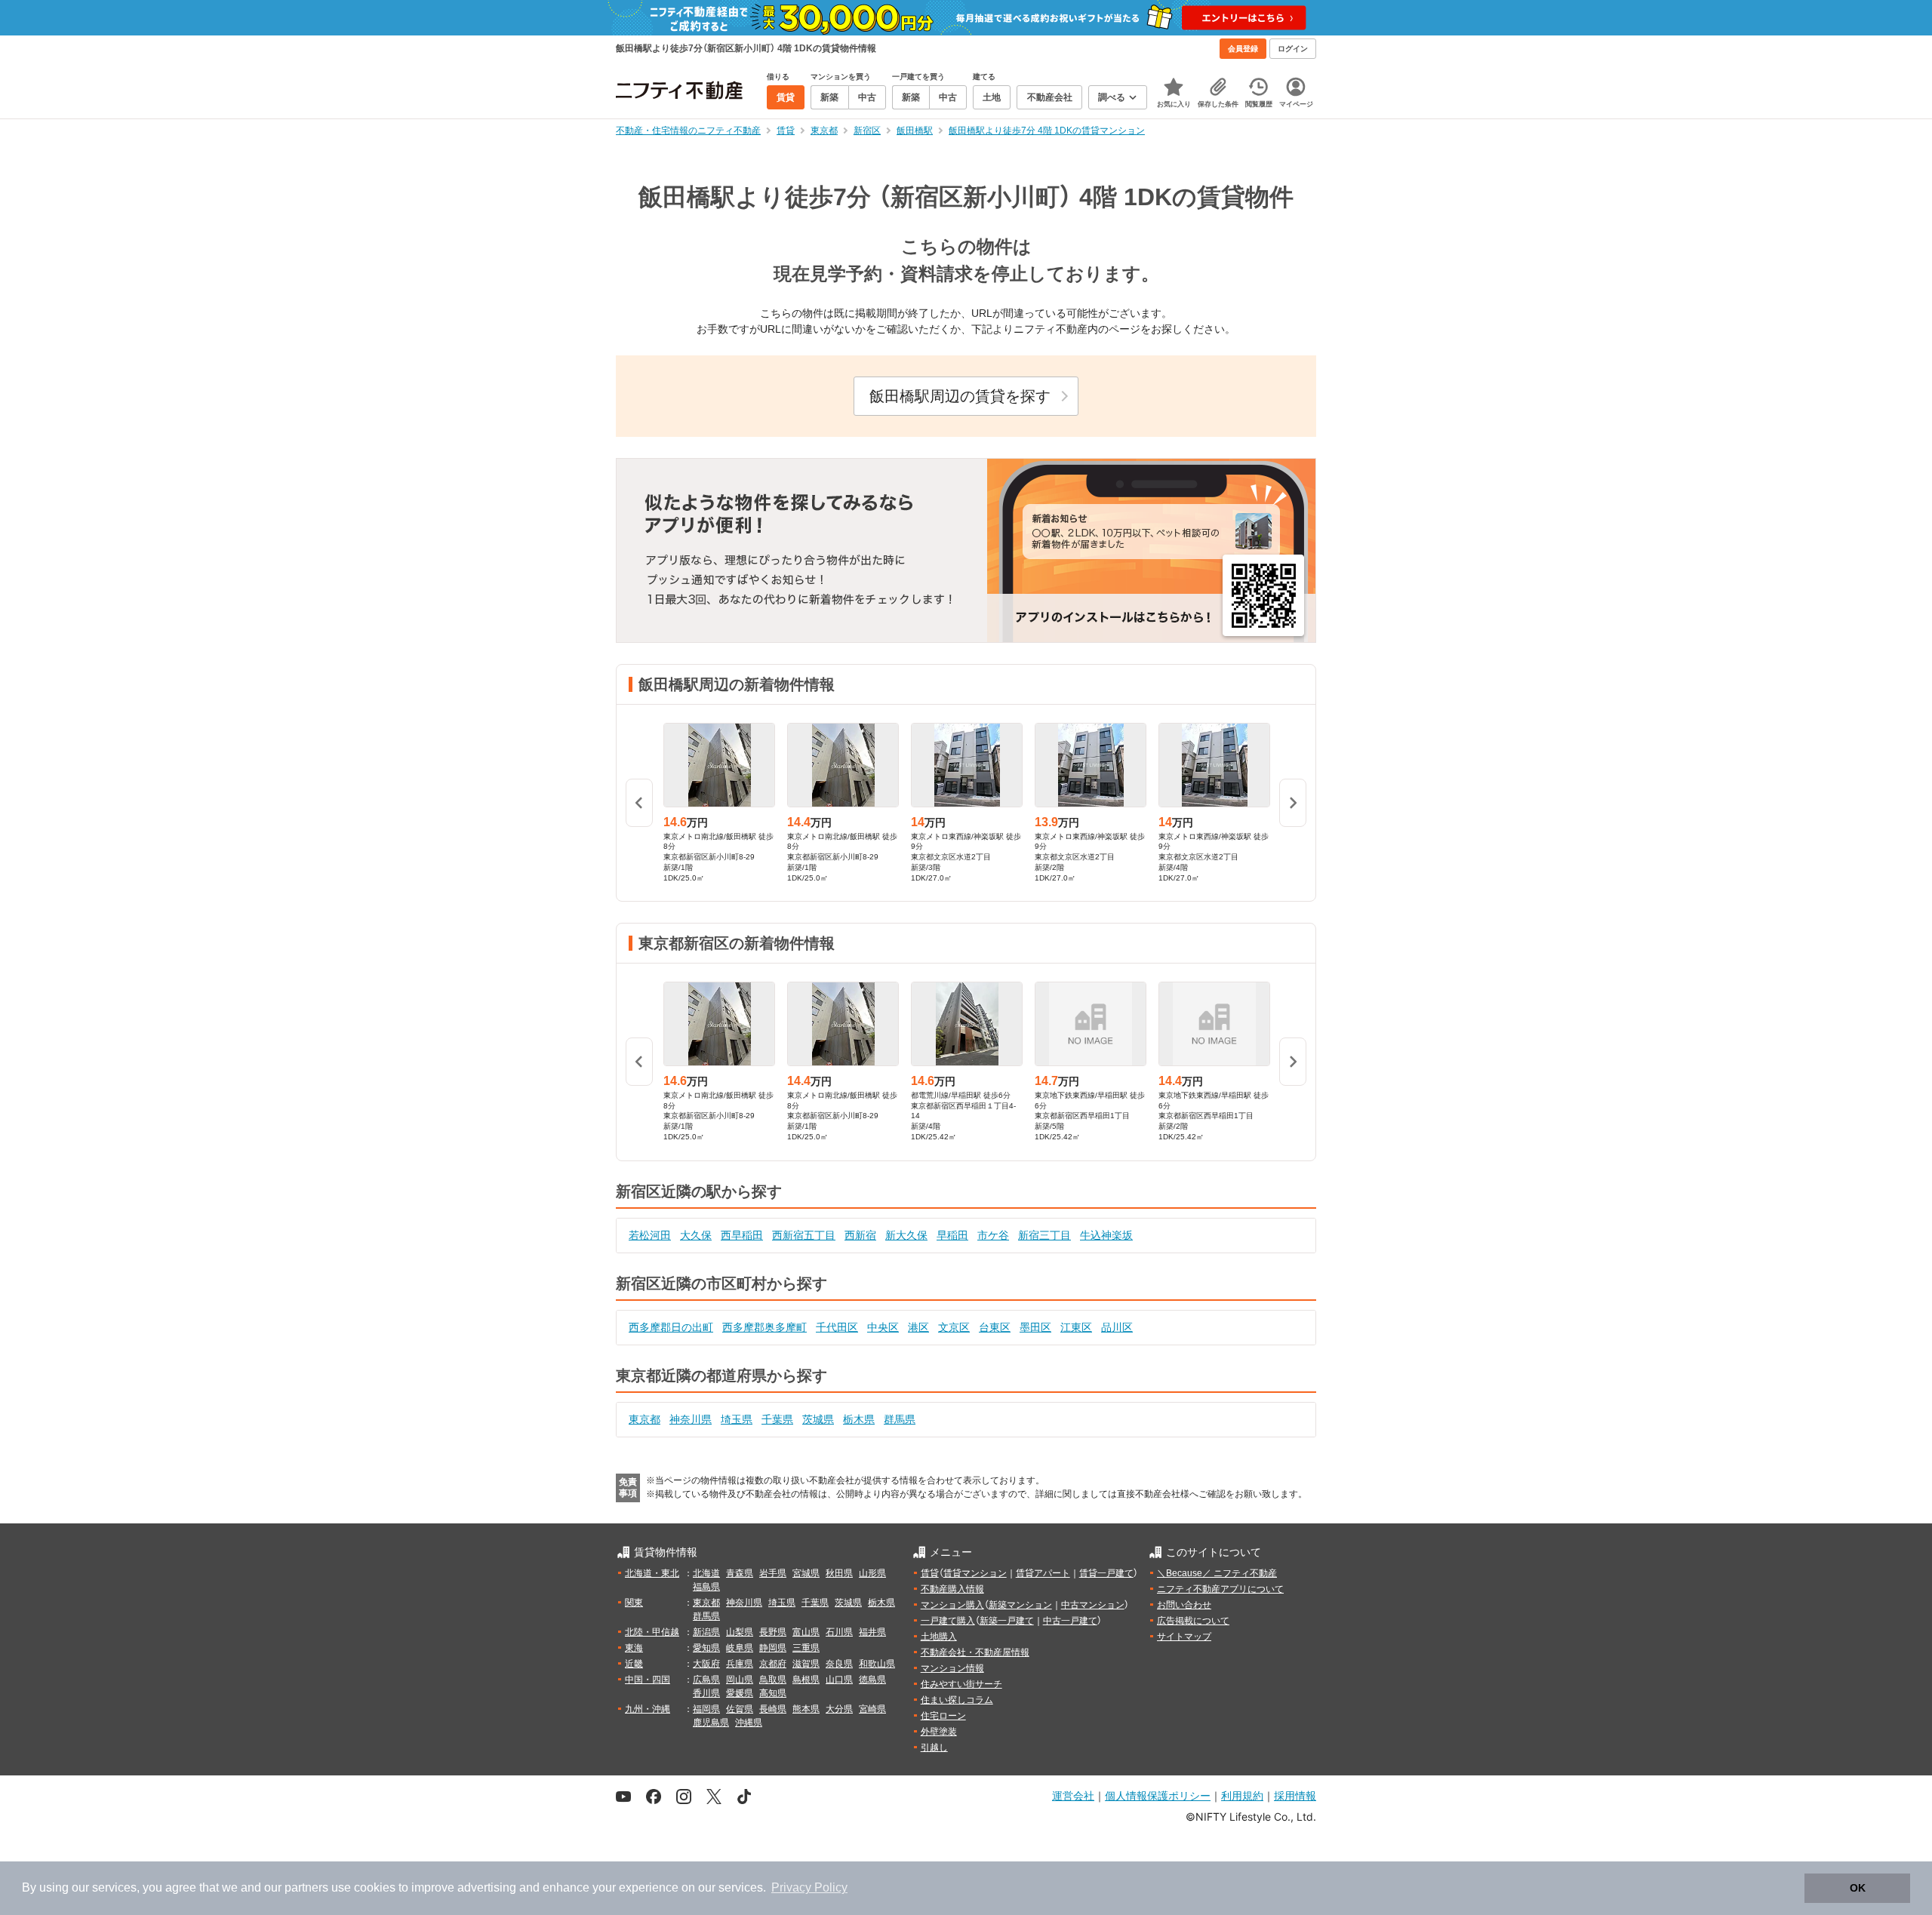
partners (306, 1887)
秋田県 (839, 1573)
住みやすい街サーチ (961, 1684)
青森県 (740, 1573)
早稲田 (952, 1235)
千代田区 (837, 1327)
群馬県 (900, 1419)
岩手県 (773, 1573)
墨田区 (1035, 1327)
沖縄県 (749, 1723)
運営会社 (1073, 1795)
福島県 (706, 1587)
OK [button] (1858, 1888)
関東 (634, 1603)
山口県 (839, 1680)
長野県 (773, 1632)
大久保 (696, 1235)
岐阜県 (740, 1648)
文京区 (954, 1327)
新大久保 (906, 1235)
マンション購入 (952, 1605)
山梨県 (740, 1632)
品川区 (1117, 1327)
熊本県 (806, 1709)
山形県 (872, 1573)
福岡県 (706, 1709)
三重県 (806, 1648)
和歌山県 (877, 1664)
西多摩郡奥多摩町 (764, 1327)
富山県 (806, 1632)
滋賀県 (806, 1664)
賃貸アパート (1043, 1573)
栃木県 (859, 1419)
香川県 (706, 1693)
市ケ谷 (993, 1235)
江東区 (1076, 1327)
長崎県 (773, 1709)
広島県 (706, 1680)
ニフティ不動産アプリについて (1220, 1589)
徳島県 (872, 1680)
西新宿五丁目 (804, 1235)
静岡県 (773, 1648)
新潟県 (706, 1632)
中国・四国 (648, 1680)
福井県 (872, 1632)
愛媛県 (740, 1693)
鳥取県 (773, 1680)
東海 (634, 1648)
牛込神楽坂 (1106, 1235)
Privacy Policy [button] (809, 1887)
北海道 (706, 1573)
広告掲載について (1193, 1621)
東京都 (645, 1419)
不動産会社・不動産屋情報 (975, 1652)
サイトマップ (1184, 1637)
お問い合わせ (1184, 1605)
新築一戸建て (1007, 1621)
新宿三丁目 (1044, 1235)
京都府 (773, 1664)
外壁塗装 (939, 1732)
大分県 (839, 1709)
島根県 (806, 1680)
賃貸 (930, 1573)
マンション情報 (952, 1668)
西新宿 (860, 1235)
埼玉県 (737, 1419)
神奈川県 (691, 1419)
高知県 (773, 1693)
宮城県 (806, 1573)
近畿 (634, 1664)
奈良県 (839, 1664)
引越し (934, 1747)
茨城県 (818, 1419)
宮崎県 (872, 1709)
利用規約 (1242, 1795)
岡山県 (740, 1680)
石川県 (839, 1632)
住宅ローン (943, 1716)
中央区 (883, 1327)
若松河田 (650, 1235)
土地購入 (939, 1637)
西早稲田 (742, 1235)
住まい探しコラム (957, 1700)
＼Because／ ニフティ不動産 (1217, 1573)
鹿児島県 (711, 1723)
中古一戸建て (1070, 1621)
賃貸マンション (975, 1573)
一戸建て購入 (948, 1621)
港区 (918, 1327)
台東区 (995, 1327)
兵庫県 (740, 1664)
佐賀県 (740, 1709)
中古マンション (1093, 1605)
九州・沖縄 (648, 1709)
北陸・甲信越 (652, 1632)
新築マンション (1020, 1605)
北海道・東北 (652, 1573)
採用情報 (1295, 1795)
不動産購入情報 (952, 1589)
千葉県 (777, 1419)
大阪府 (706, 1664)
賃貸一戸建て (1106, 1573)
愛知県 (706, 1648)
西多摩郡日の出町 (671, 1327)
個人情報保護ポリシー (1158, 1795)
